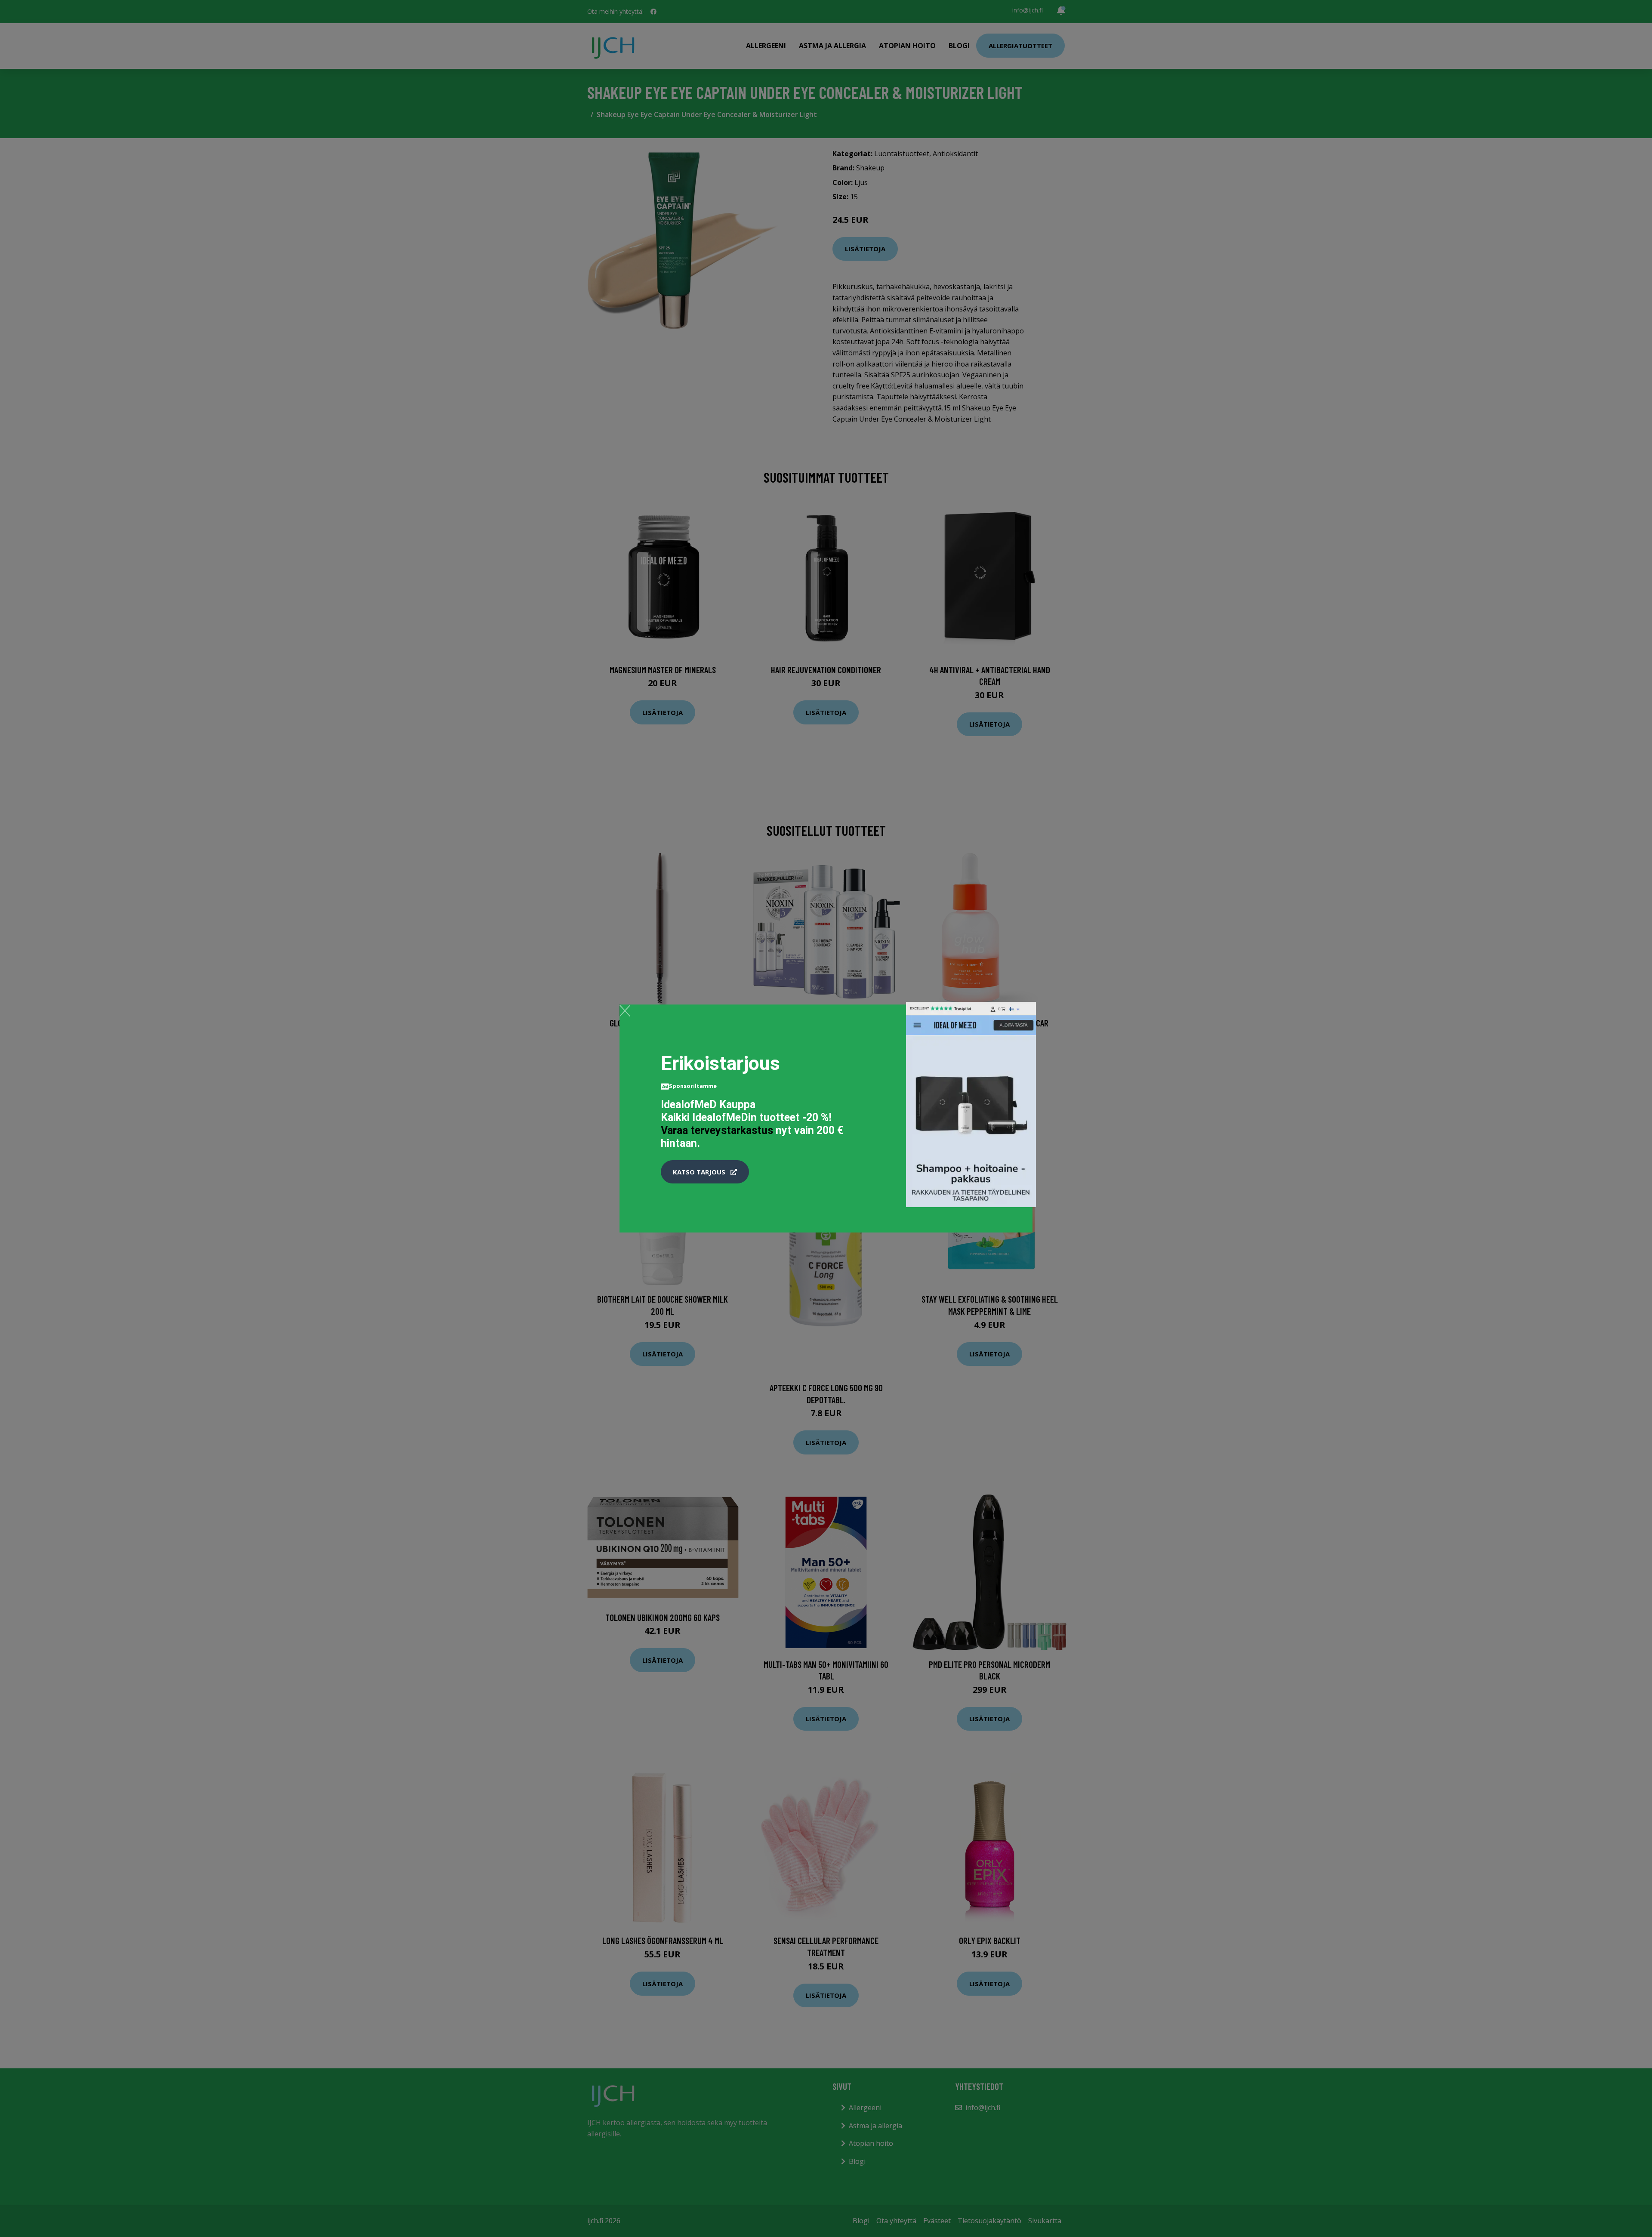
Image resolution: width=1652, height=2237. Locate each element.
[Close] (625, 1011)
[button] (705, 1172)
